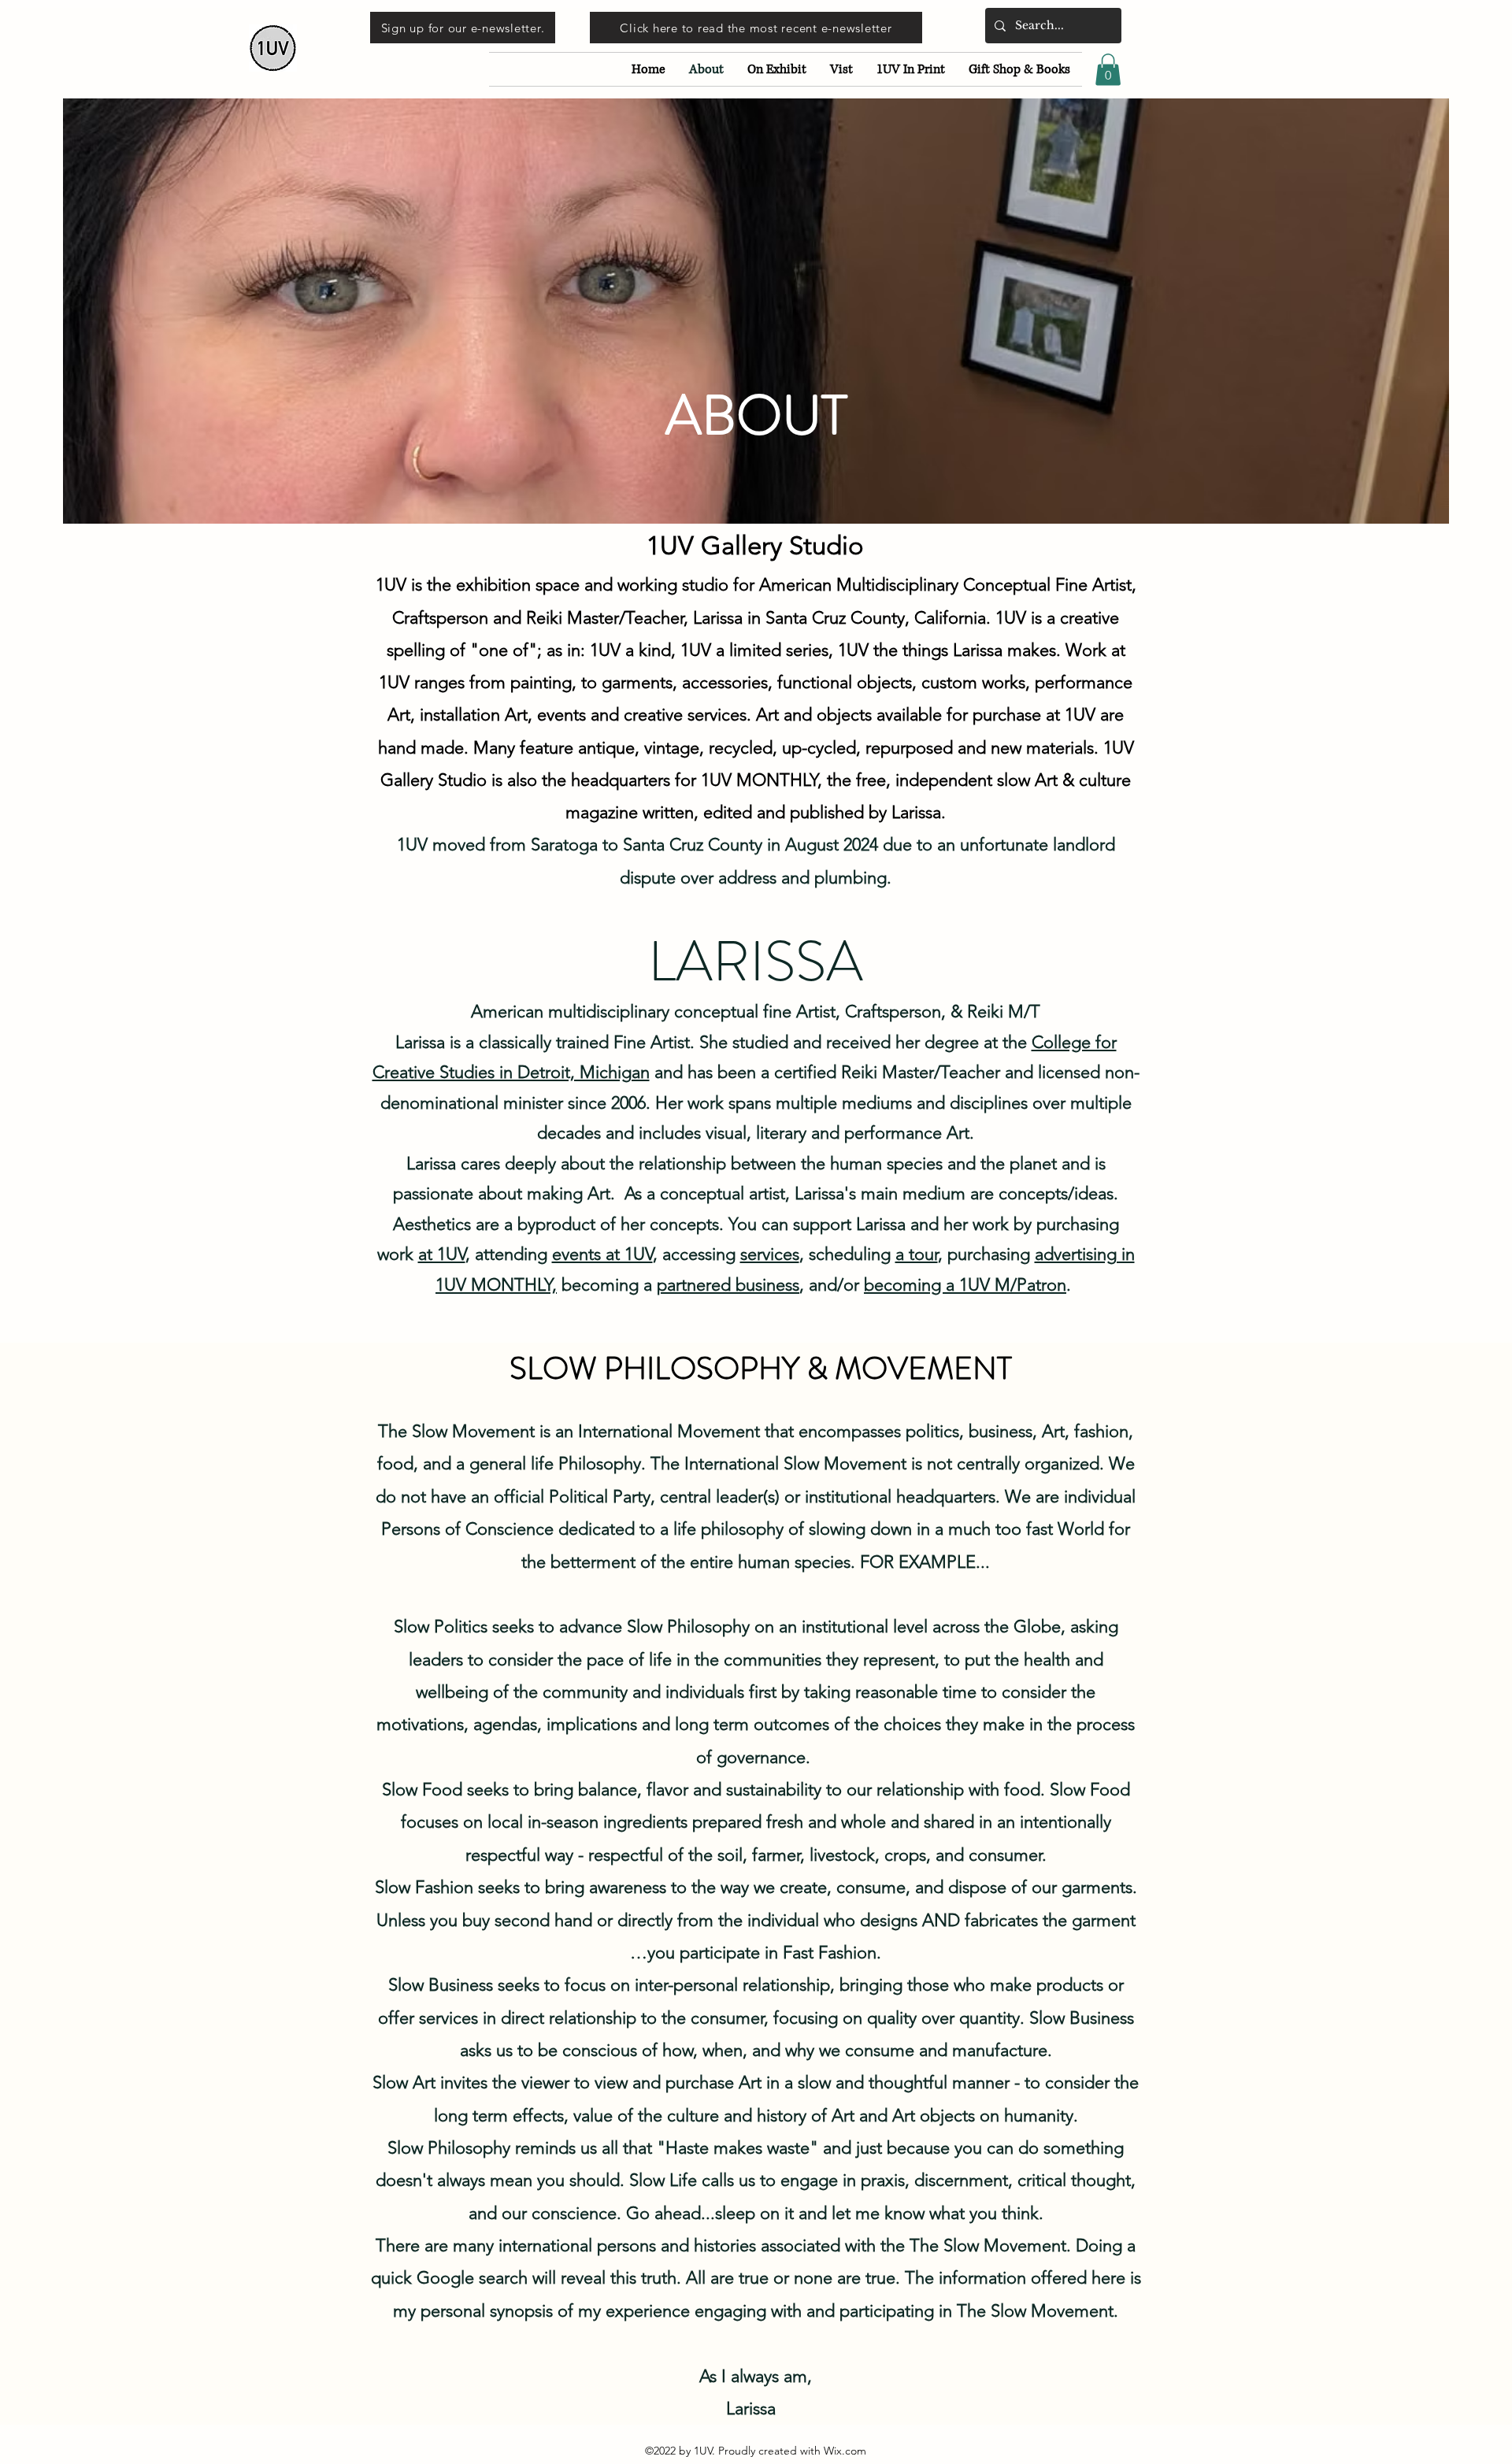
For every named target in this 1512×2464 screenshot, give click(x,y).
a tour (917, 1254)
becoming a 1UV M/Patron (965, 1285)
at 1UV (442, 1254)
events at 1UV (602, 1254)
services (770, 1254)
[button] (1108, 70)
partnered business (728, 1285)
